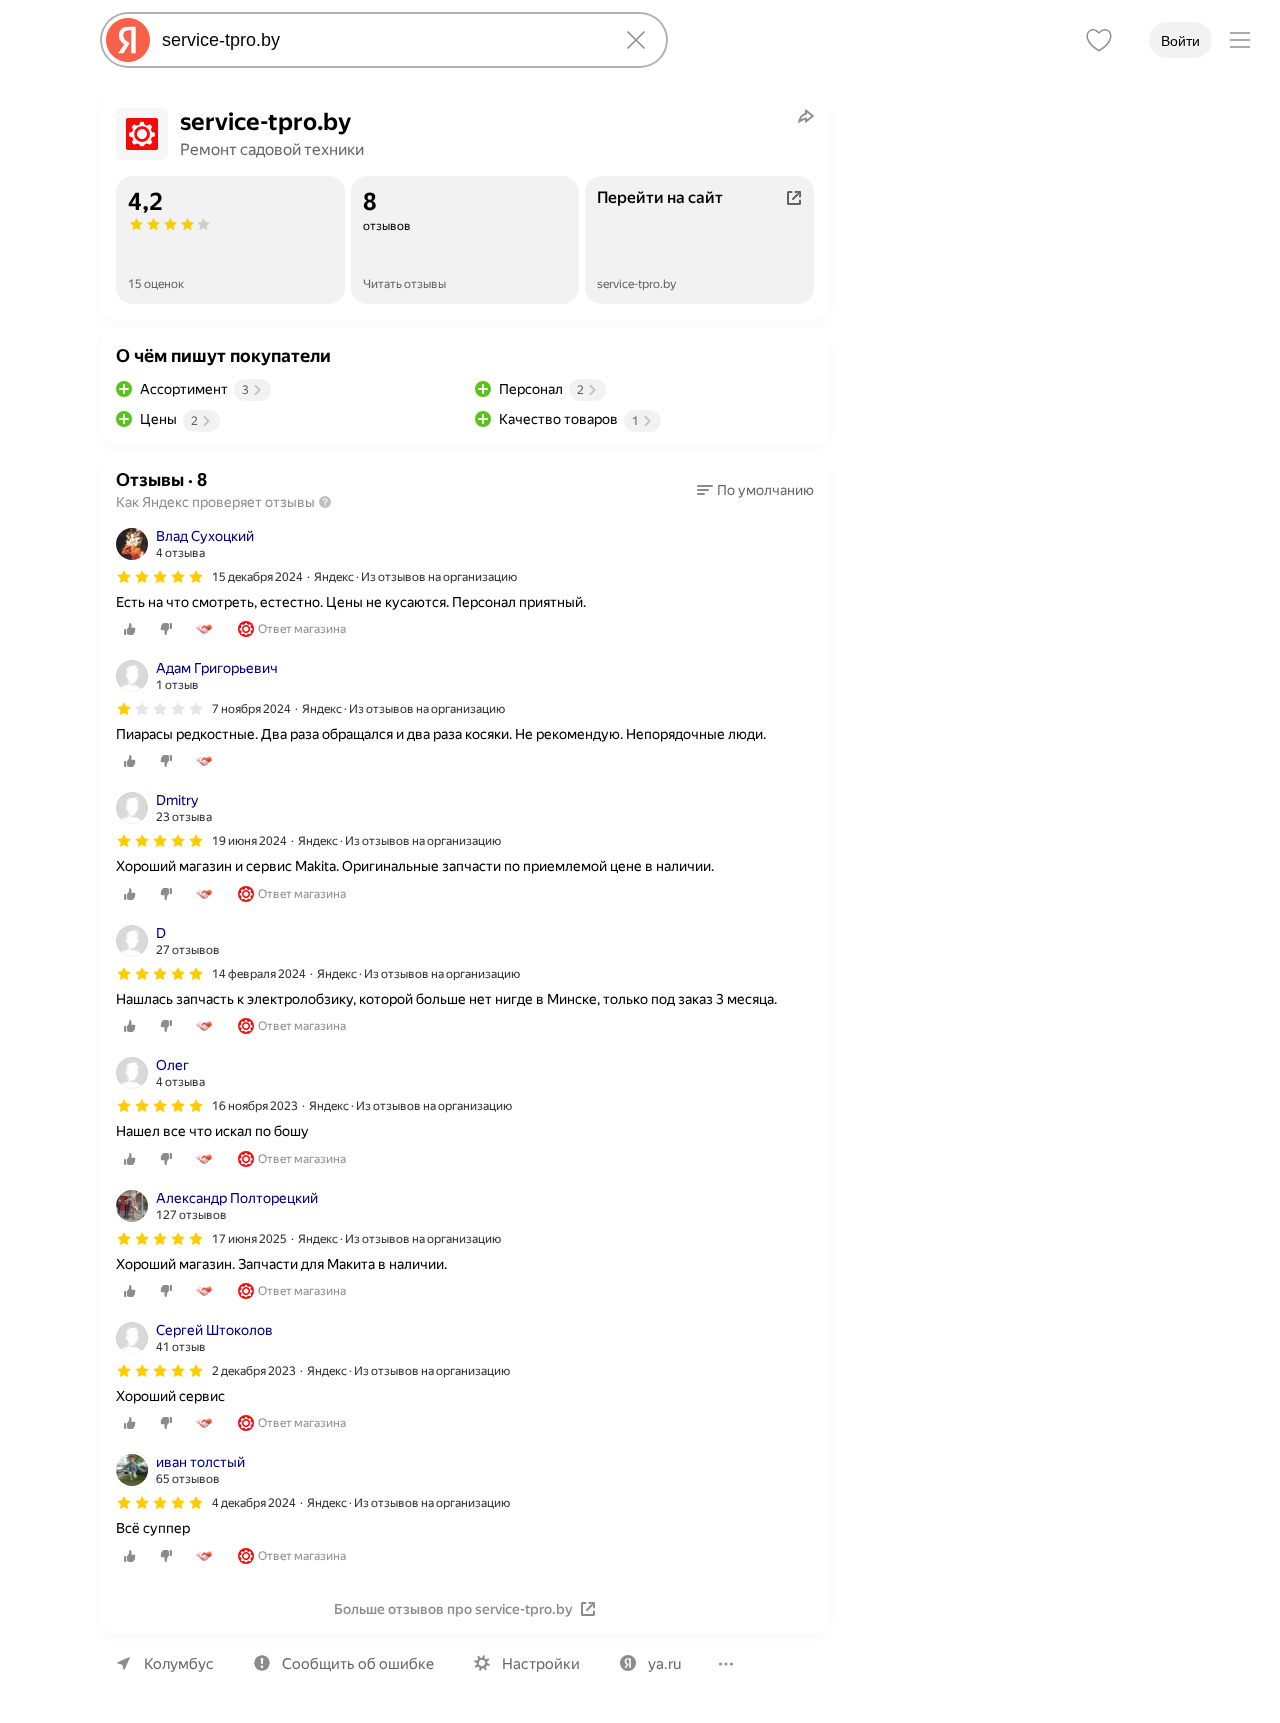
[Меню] (1240, 40)
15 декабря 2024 (257, 577)
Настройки (541, 1664)
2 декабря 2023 (254, 1371)
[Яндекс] (128, 40)
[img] (160, 577)
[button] (755, 490)
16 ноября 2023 (255, 1106)
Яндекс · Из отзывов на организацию (415, 577)
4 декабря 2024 (254, 1503)
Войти (1180, 41)
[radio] (130, 629)
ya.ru (664, 1664)
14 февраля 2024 (259, 974)
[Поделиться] (806, 116)
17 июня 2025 (249, 1239)
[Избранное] (1099, 40)
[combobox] (380, 40)
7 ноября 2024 (251, 709)
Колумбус (179, 1664)
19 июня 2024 (249, 841)
